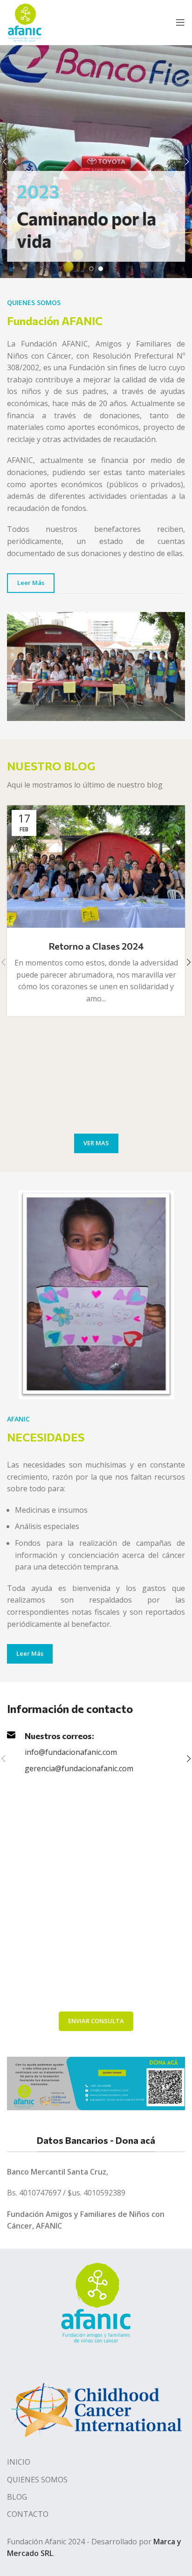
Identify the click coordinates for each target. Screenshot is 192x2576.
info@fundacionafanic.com (71, 1752)
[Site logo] (25, 21)
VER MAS (96, 1143)
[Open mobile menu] (180, 22)
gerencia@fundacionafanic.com (79, 1768)
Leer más (31, 583)
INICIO (19, 2462)
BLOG (17, 2497)
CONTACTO (28, 2514)
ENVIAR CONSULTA (96, 2021)
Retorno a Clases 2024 (96, 946)
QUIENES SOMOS (37, 2480)
